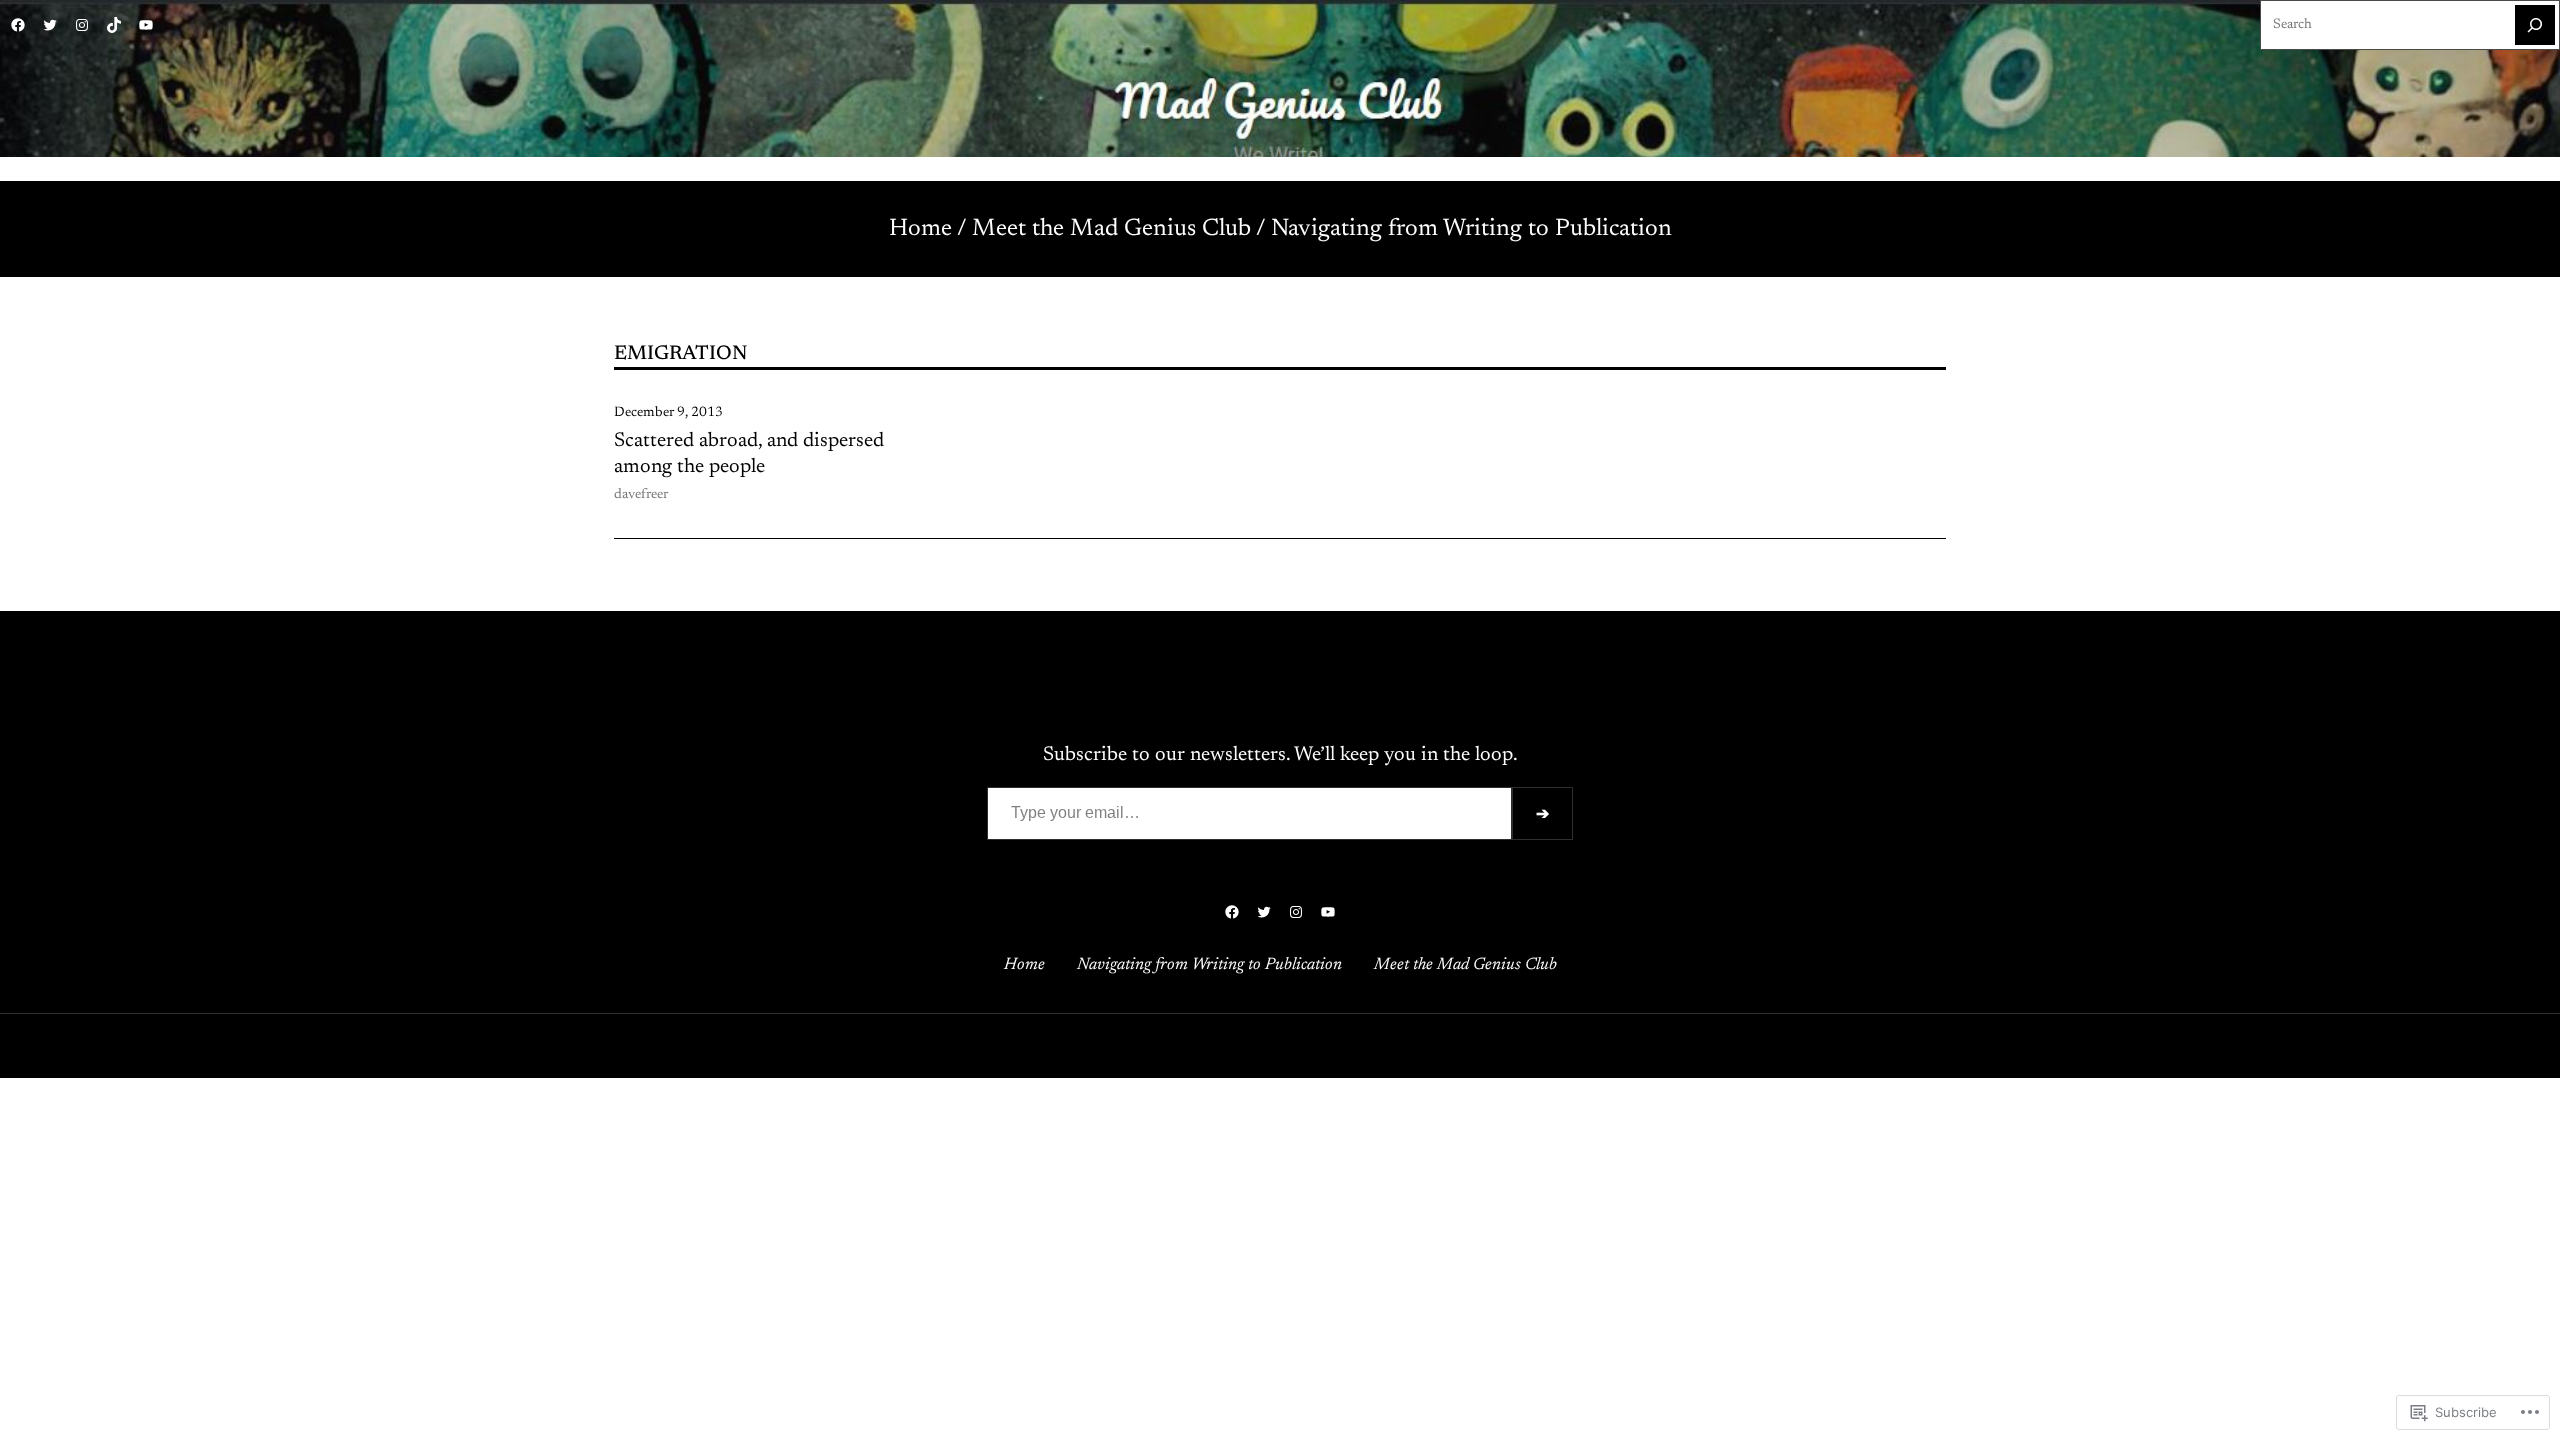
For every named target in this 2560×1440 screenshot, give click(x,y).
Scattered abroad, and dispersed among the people (749, 454)
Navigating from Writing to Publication (1471, 229)
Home (920, 229)
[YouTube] (146, 25)
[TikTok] (114, 25)
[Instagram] (82, 25)
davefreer (641, 495)
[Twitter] (50, 25)
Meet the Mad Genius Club (1111, 229)
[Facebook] (18, 25)
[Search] (2535, 25)
